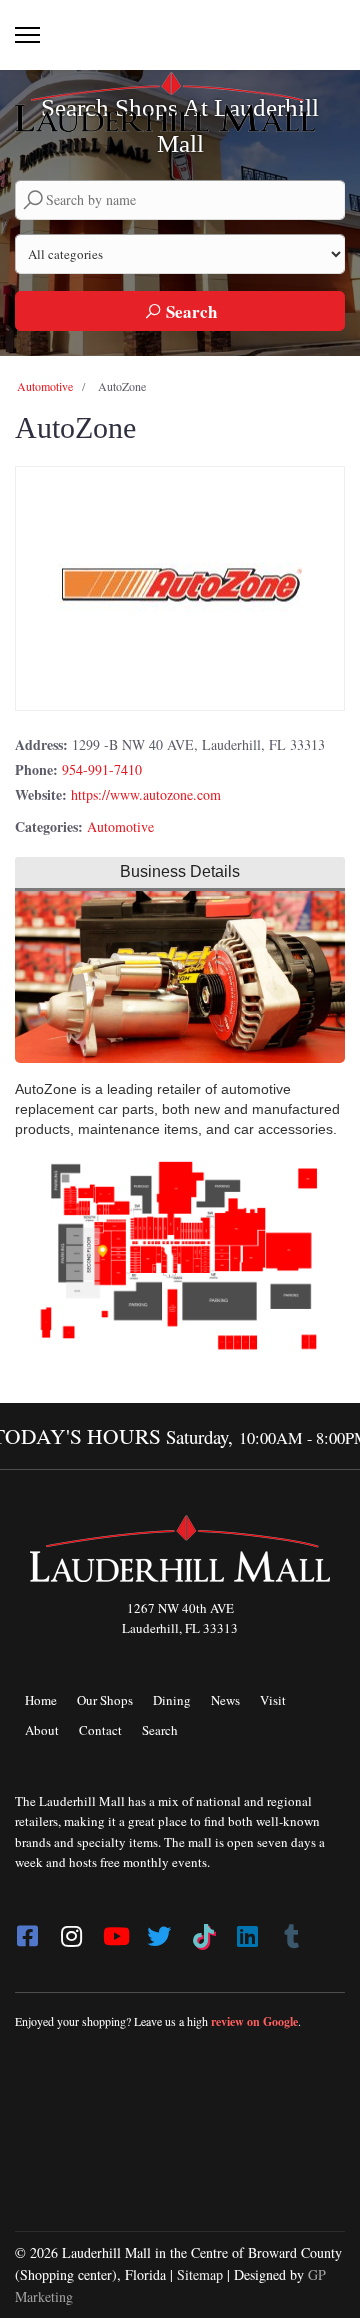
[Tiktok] (203, 1930)
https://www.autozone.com (146, 794)
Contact (100, 1730)
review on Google (254, 2021)
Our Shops (105, 1700)
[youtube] (115, 1930)
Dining (172, 1700)
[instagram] (71, 1930)
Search (189, 311)
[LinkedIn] (247, 1930)
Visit (273, 1700)
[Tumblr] (291, 1930)
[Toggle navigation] (27, 35)
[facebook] (27, 1930)
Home (41, 1700)
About (42, 1730)
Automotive (45, 386)
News (225, 1700)
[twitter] (159, 1930)
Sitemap (200, 2274)
